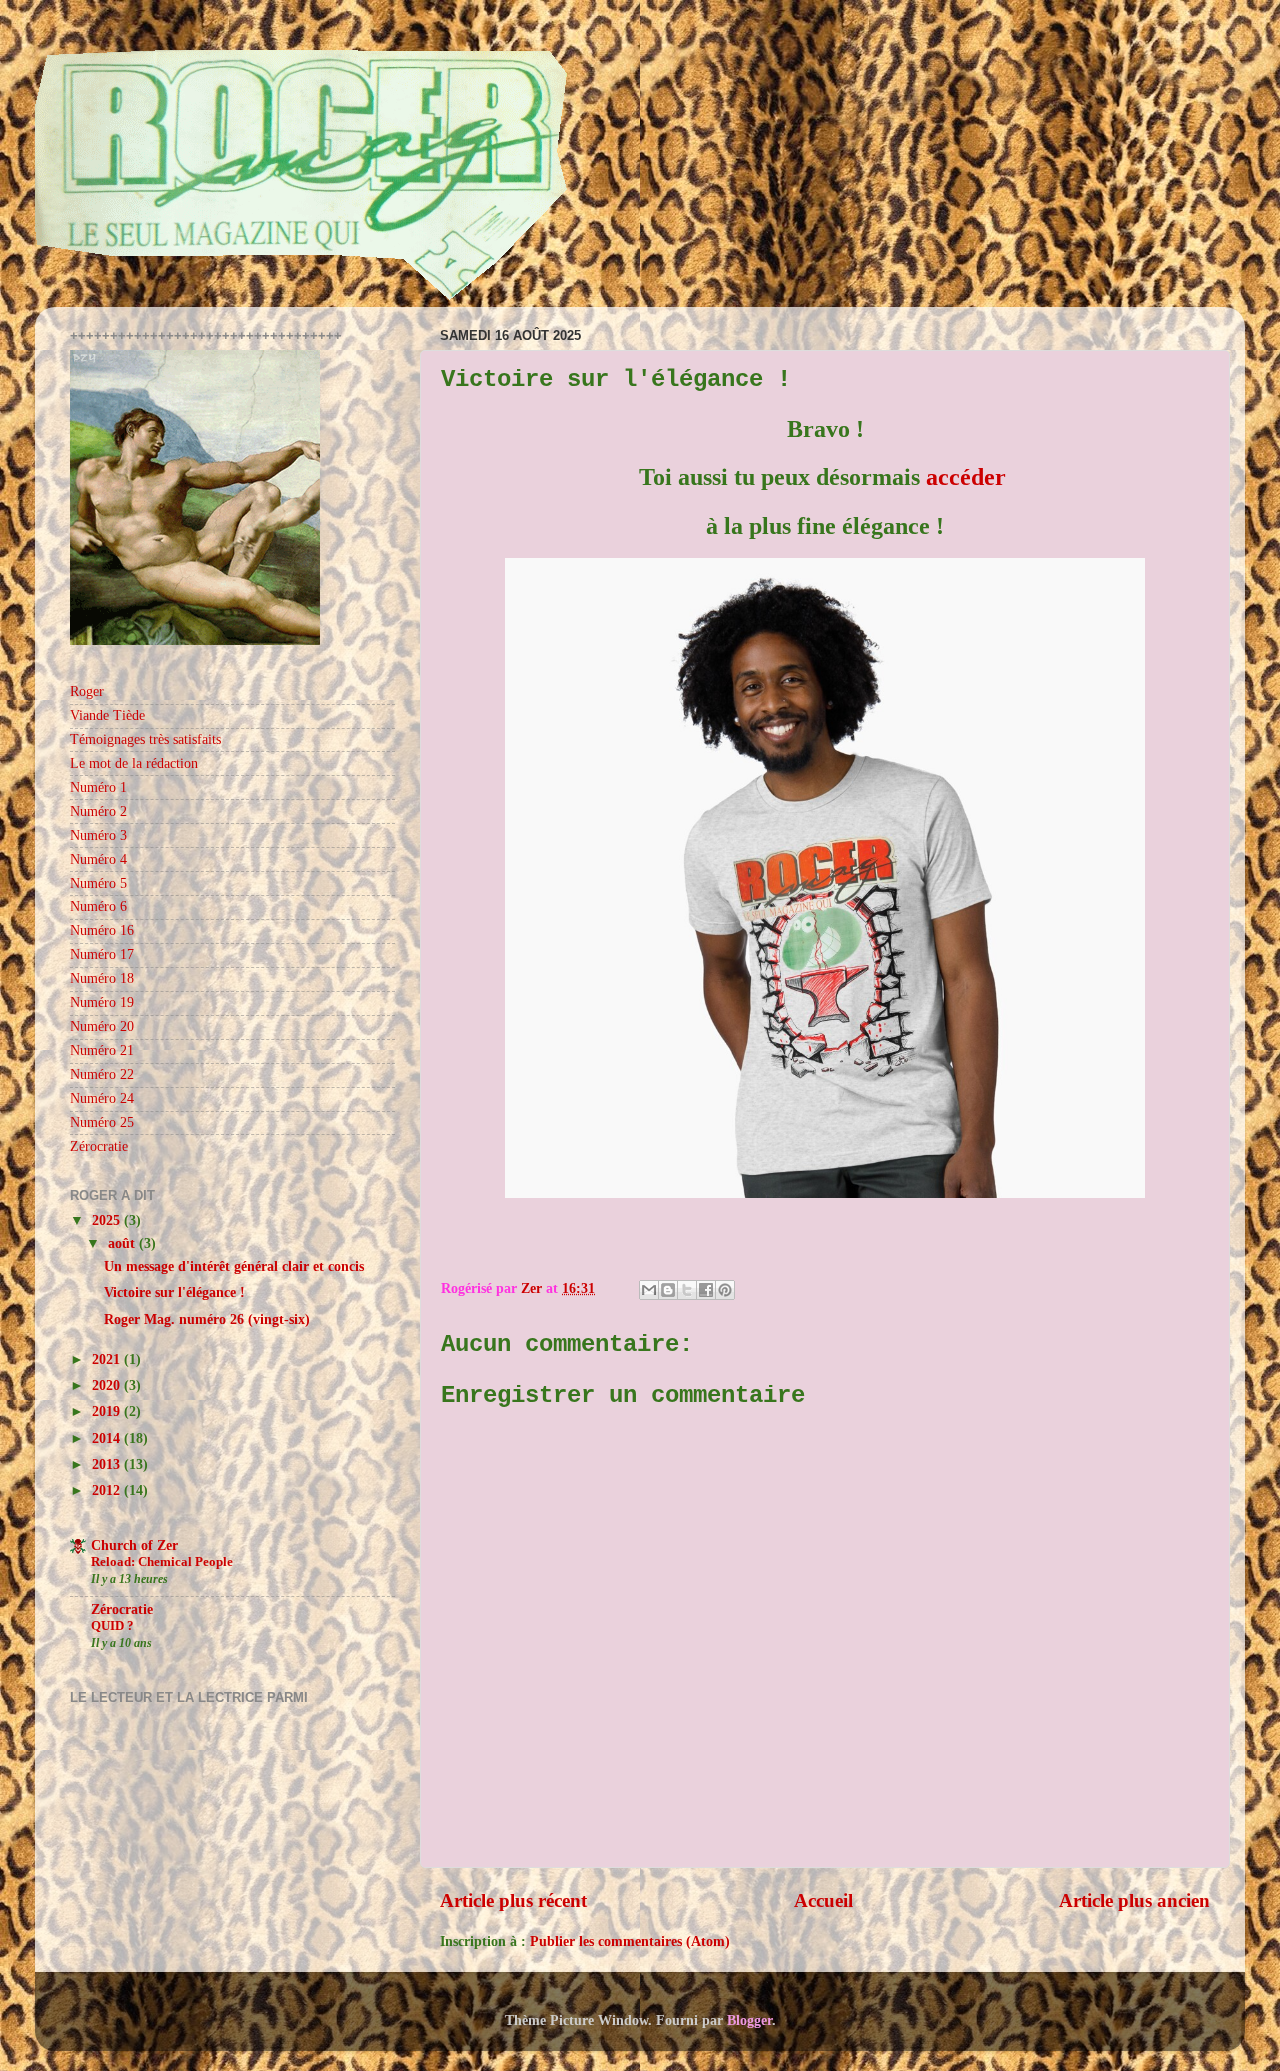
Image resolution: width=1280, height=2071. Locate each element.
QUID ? (112, 1626)
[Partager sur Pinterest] (725, 1290)
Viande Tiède (107, 715)
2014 (108, 1438)
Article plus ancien (1134, 1900)
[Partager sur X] (687, 1290)
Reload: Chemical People (162, 1562)
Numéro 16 (102, 930)
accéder (966, 477)
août (123, 1243)
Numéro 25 (102, 1122)
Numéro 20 (102, 1026)
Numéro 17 (102, 954)
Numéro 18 (102, 978)
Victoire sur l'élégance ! (174, 1292)
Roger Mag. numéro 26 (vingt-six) (207, 1319)
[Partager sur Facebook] (706, 1290)
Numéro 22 (102, 1074)
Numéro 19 (102, 1002)
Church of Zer (134, 1545)
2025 (108, 1220)
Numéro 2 (98, 811)
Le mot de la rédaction (134, 763)
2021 (108, 1359)
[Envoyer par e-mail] (649, 1290)
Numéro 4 (98, 859)
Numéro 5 (98, 883)
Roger (87, 691)
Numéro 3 (98, 835)
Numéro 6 (98, 906)
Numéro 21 (102, 1050)
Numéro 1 (98, 787)
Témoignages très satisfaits (145, 739)
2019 (108, 1411)
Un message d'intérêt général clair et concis (234, 1266)
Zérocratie (99, 1146)
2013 (108, 1464)
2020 (108, 1385)
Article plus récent (513, 1900)
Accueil (823, 1900)
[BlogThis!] (668, 1290)
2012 (108, 1490)
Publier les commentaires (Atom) (630, 1941)
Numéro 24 (102, 1098)
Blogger (749, 2020)
